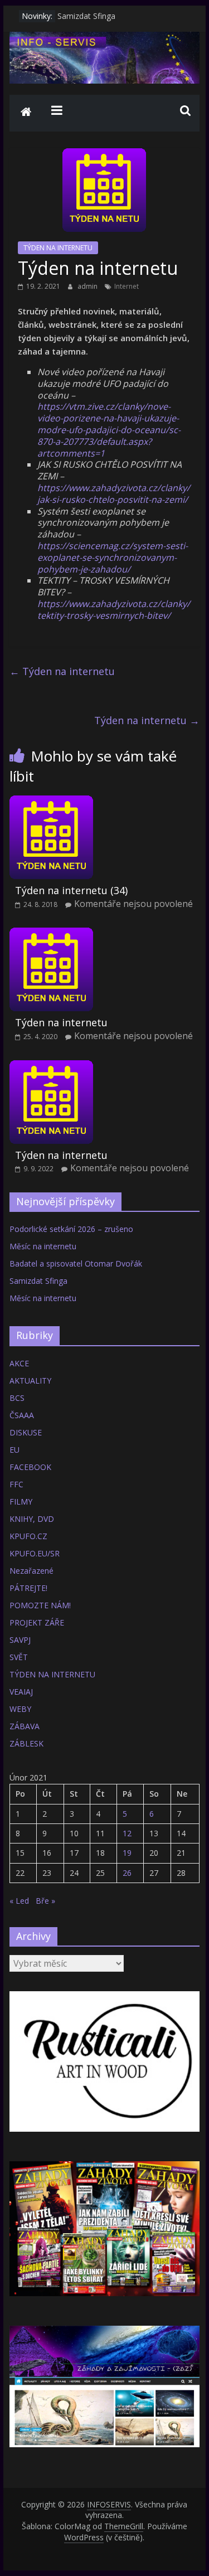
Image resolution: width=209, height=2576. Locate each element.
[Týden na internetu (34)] (51, 802)
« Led (19, 1901)
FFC (16, 1484)
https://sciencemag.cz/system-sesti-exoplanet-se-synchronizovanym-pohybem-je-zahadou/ (113, 557)
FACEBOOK (30, 1467)
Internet (127, 286)
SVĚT (19, 1657)
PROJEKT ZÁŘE (37, 1622)
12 (127, 1833)
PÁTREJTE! (28, 1588)
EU (14, 1450)
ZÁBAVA (25, 1726)
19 (127, 1853)
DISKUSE (26, 1432)
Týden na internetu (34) (71, 890)
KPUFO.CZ (28, 1536)
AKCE (19, 1363)
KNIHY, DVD (32, 1519)
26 (127, 1873)
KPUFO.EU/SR (35, 1553)
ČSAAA (22, 1415)
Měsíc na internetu (43, 1246)
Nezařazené (31, 1571)
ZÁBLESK (26, 1743)
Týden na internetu (62, 671)
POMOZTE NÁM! (40, 1605)
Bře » (45, 1901)
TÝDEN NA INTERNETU (58, 248)
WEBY (20, 1709)
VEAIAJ (21, 1692)
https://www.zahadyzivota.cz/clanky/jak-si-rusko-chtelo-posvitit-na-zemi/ (114, 494)
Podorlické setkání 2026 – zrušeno (71, 1229)
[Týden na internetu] (51, 934)
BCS (17, 1398)
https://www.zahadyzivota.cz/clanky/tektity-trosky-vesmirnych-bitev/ (114, 610)
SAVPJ (20, 1640)
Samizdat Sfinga (86, 16)
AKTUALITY (30, 1381)
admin (88, 286)
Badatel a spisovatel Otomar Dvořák (76, 1263)
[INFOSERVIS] (26, 113)
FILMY (21, 1502)
